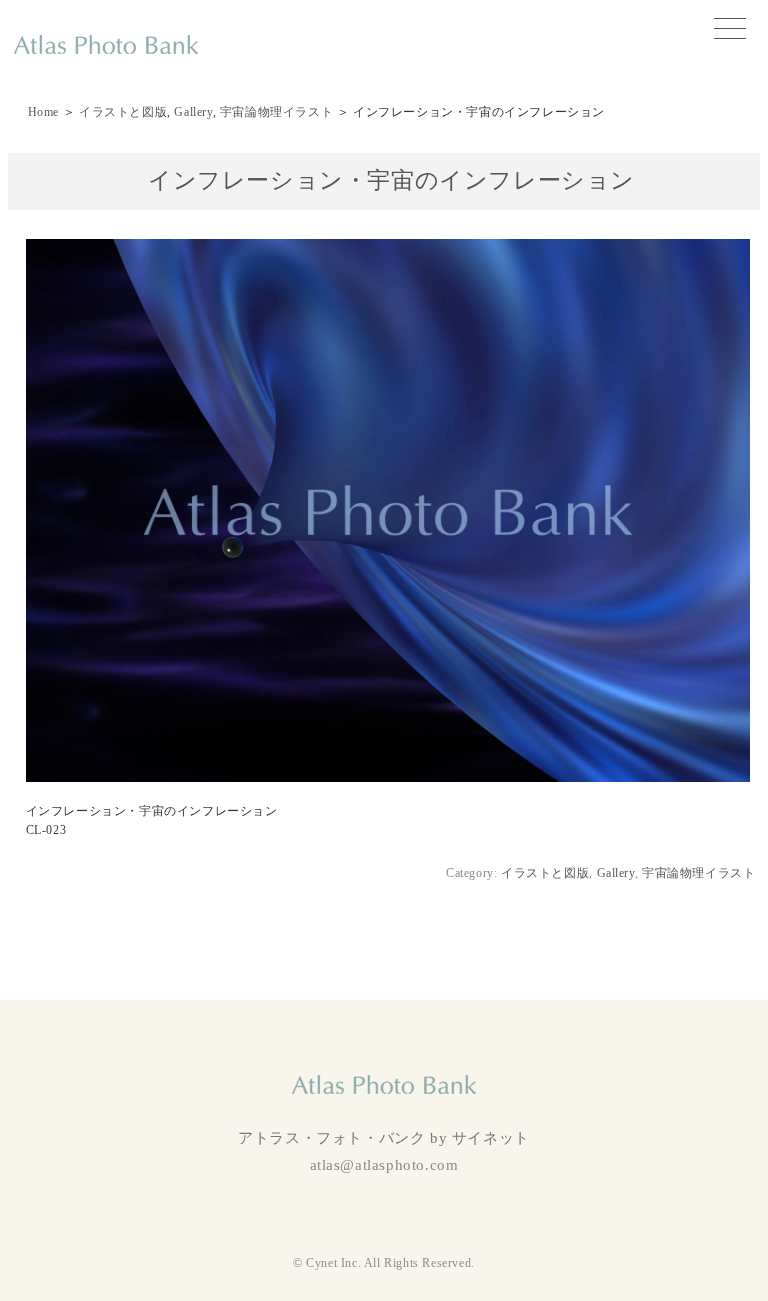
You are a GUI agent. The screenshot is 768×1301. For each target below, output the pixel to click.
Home (43, 112)
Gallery (193, 112)
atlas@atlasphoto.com (384, 1165)
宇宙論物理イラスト (276, 112)
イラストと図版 (123, 112)
